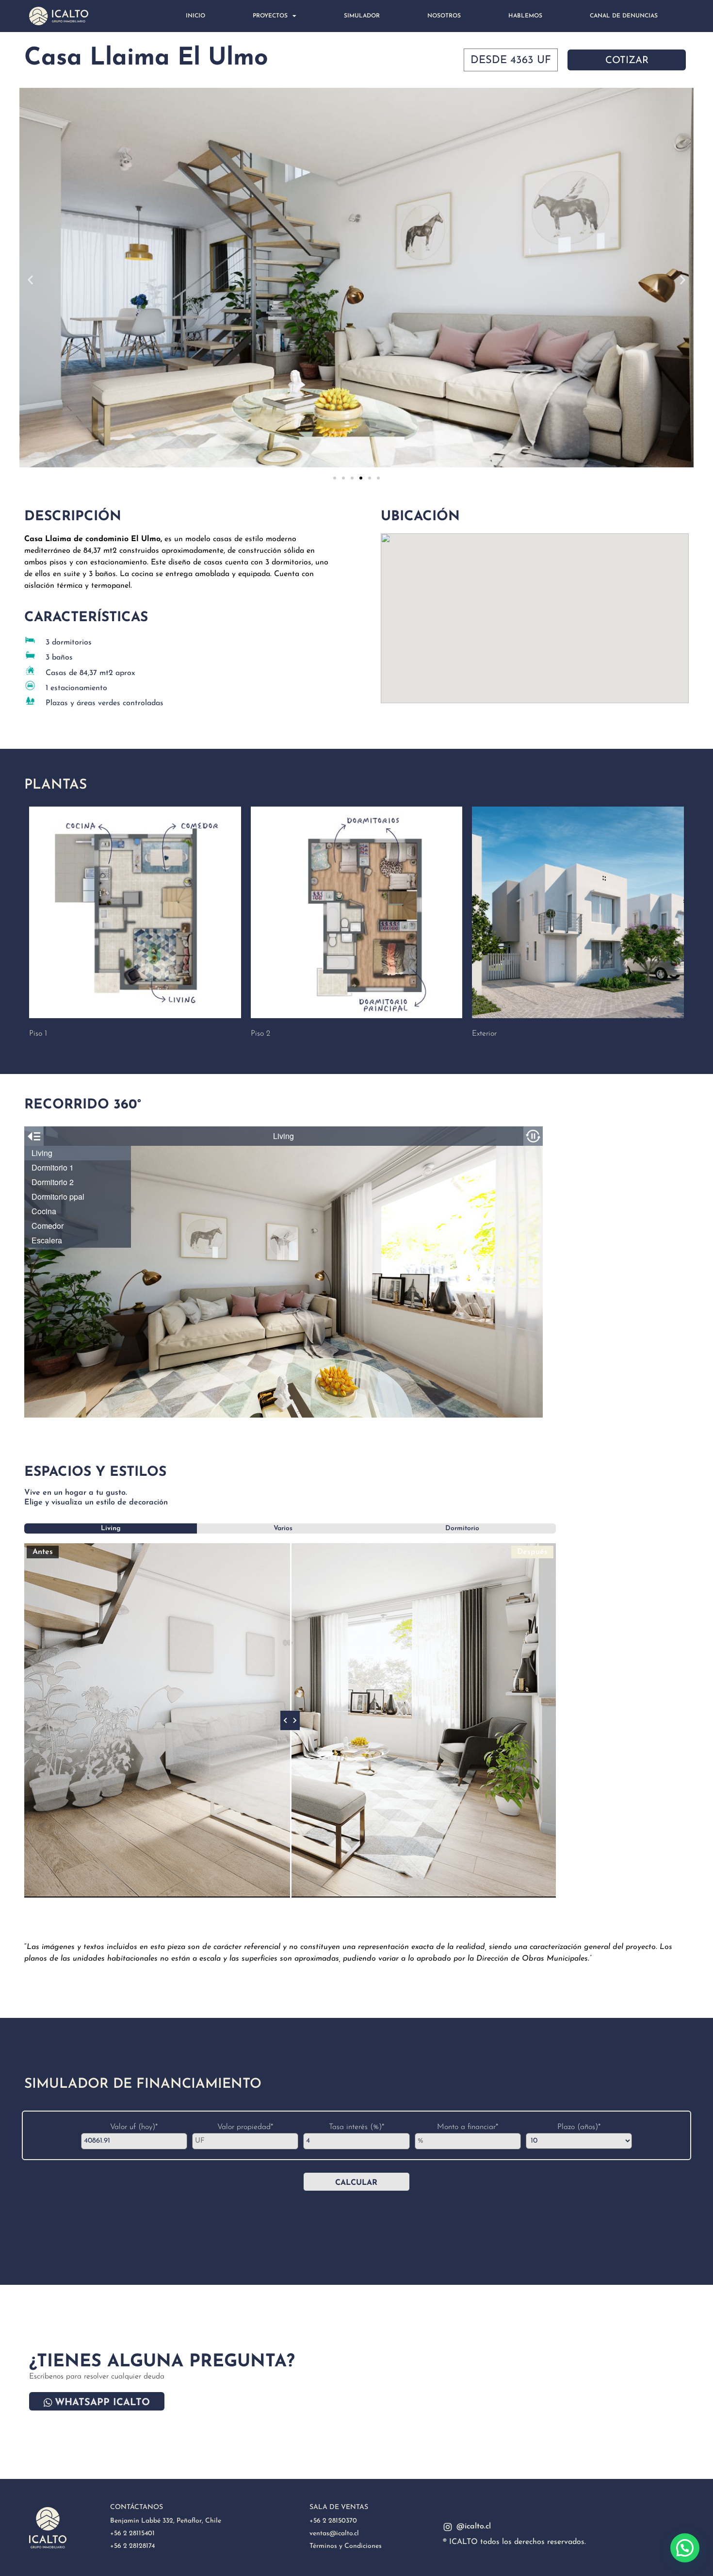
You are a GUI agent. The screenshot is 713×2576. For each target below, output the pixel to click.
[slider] (290, 1720)
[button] (30, 279)
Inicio (195, 16)
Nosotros (444, 16)
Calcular (356, 2183)
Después (532, 1552)
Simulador (362, 16)
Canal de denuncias (624, 16)
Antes (43, 1552)
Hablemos (525, 16)
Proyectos (270, 16)
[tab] (111, 1528)
